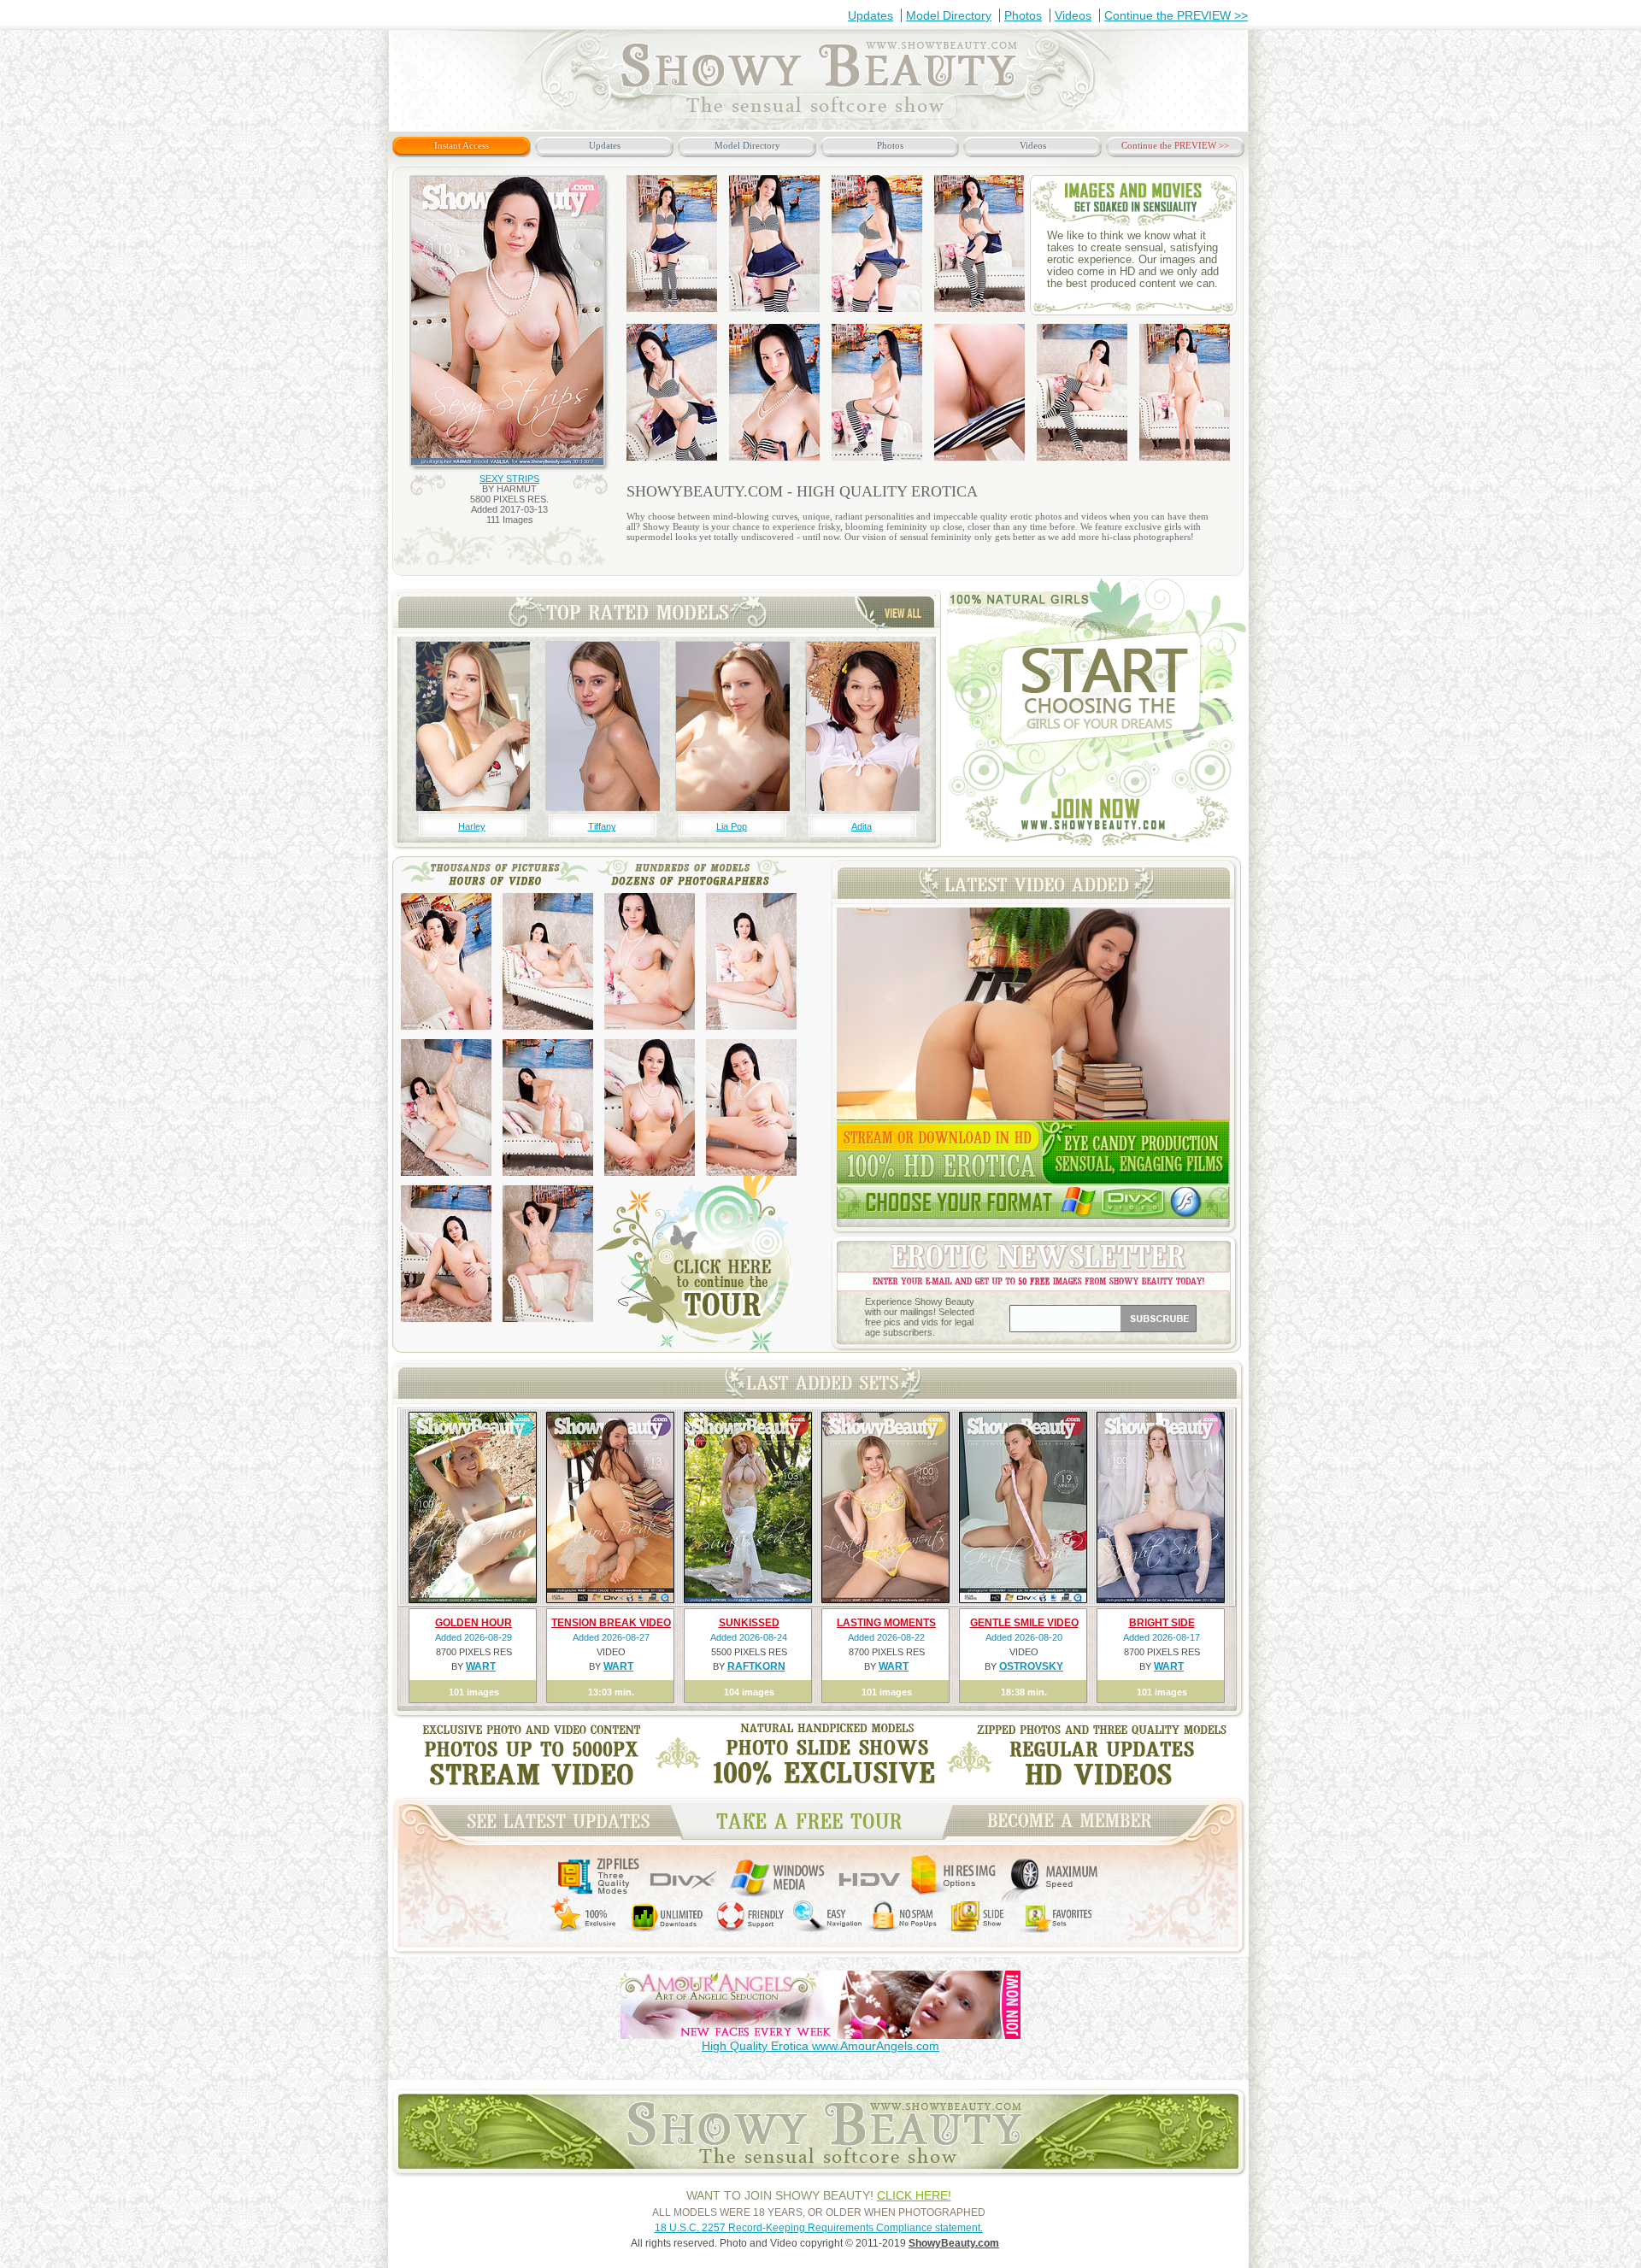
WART (481, 1666)
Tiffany (602, 826)
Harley (472, 826)
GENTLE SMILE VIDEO (1024, 1623)
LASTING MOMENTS (886, 1623)
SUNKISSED (749, 1623)
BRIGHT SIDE (1162, 1623)
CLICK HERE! (914, 2195)
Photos (1023, 15)
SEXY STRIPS (509, 479)
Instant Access (462, 145)
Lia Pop (732, 826)
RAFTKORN (756, 1666)
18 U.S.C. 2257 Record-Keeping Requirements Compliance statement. (819, 2228)
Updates (870, 15)
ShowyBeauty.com (954, 2243)
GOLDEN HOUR (473, 1623)
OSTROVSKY (1031, 1666)
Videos (1073, 15)
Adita (862, 826)
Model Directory (949, 15)
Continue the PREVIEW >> (1176, 15)
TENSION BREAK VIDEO (611, 1623)
